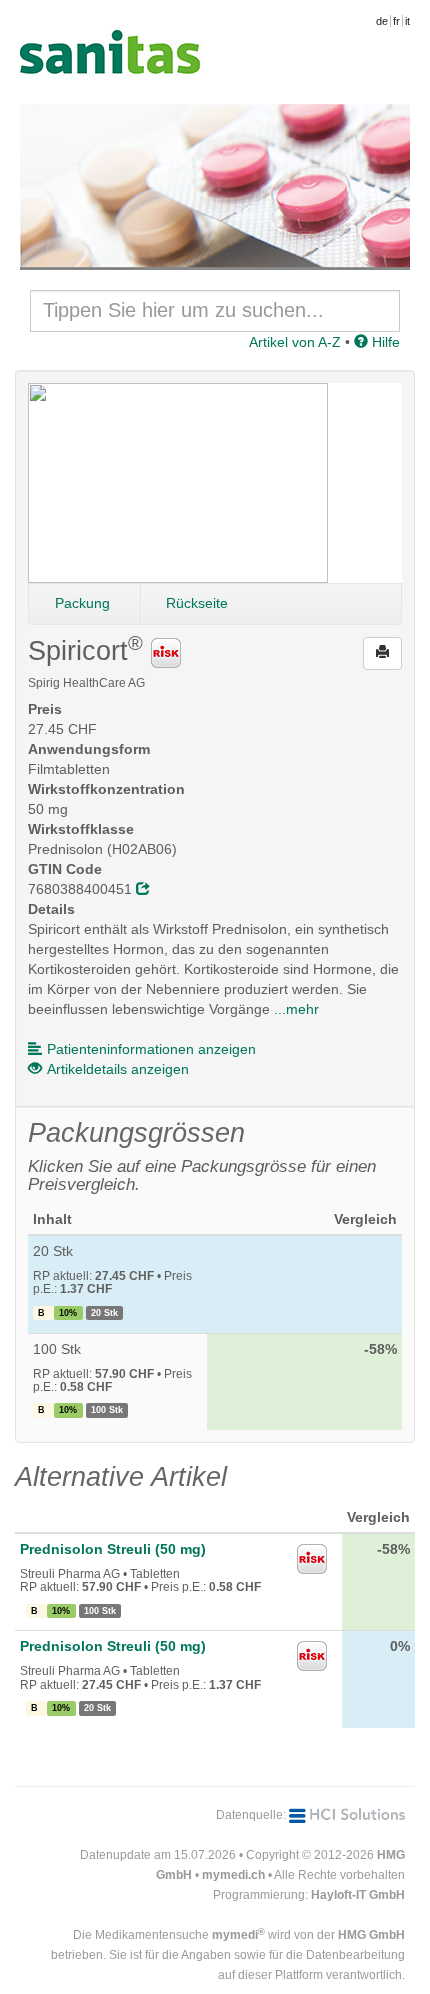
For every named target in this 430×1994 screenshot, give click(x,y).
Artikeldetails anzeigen (118, 1069)
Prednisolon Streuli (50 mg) (113, 1549)
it (407, 21)
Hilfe (384, 342)
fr (396, 21)
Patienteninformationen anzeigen (151, 1049)
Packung (82, 603)
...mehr (296, 1009)
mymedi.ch (233, 1875)
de (382, 21)
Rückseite (197, 603)
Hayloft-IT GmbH (358, 1895)
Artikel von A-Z (295, 342)
